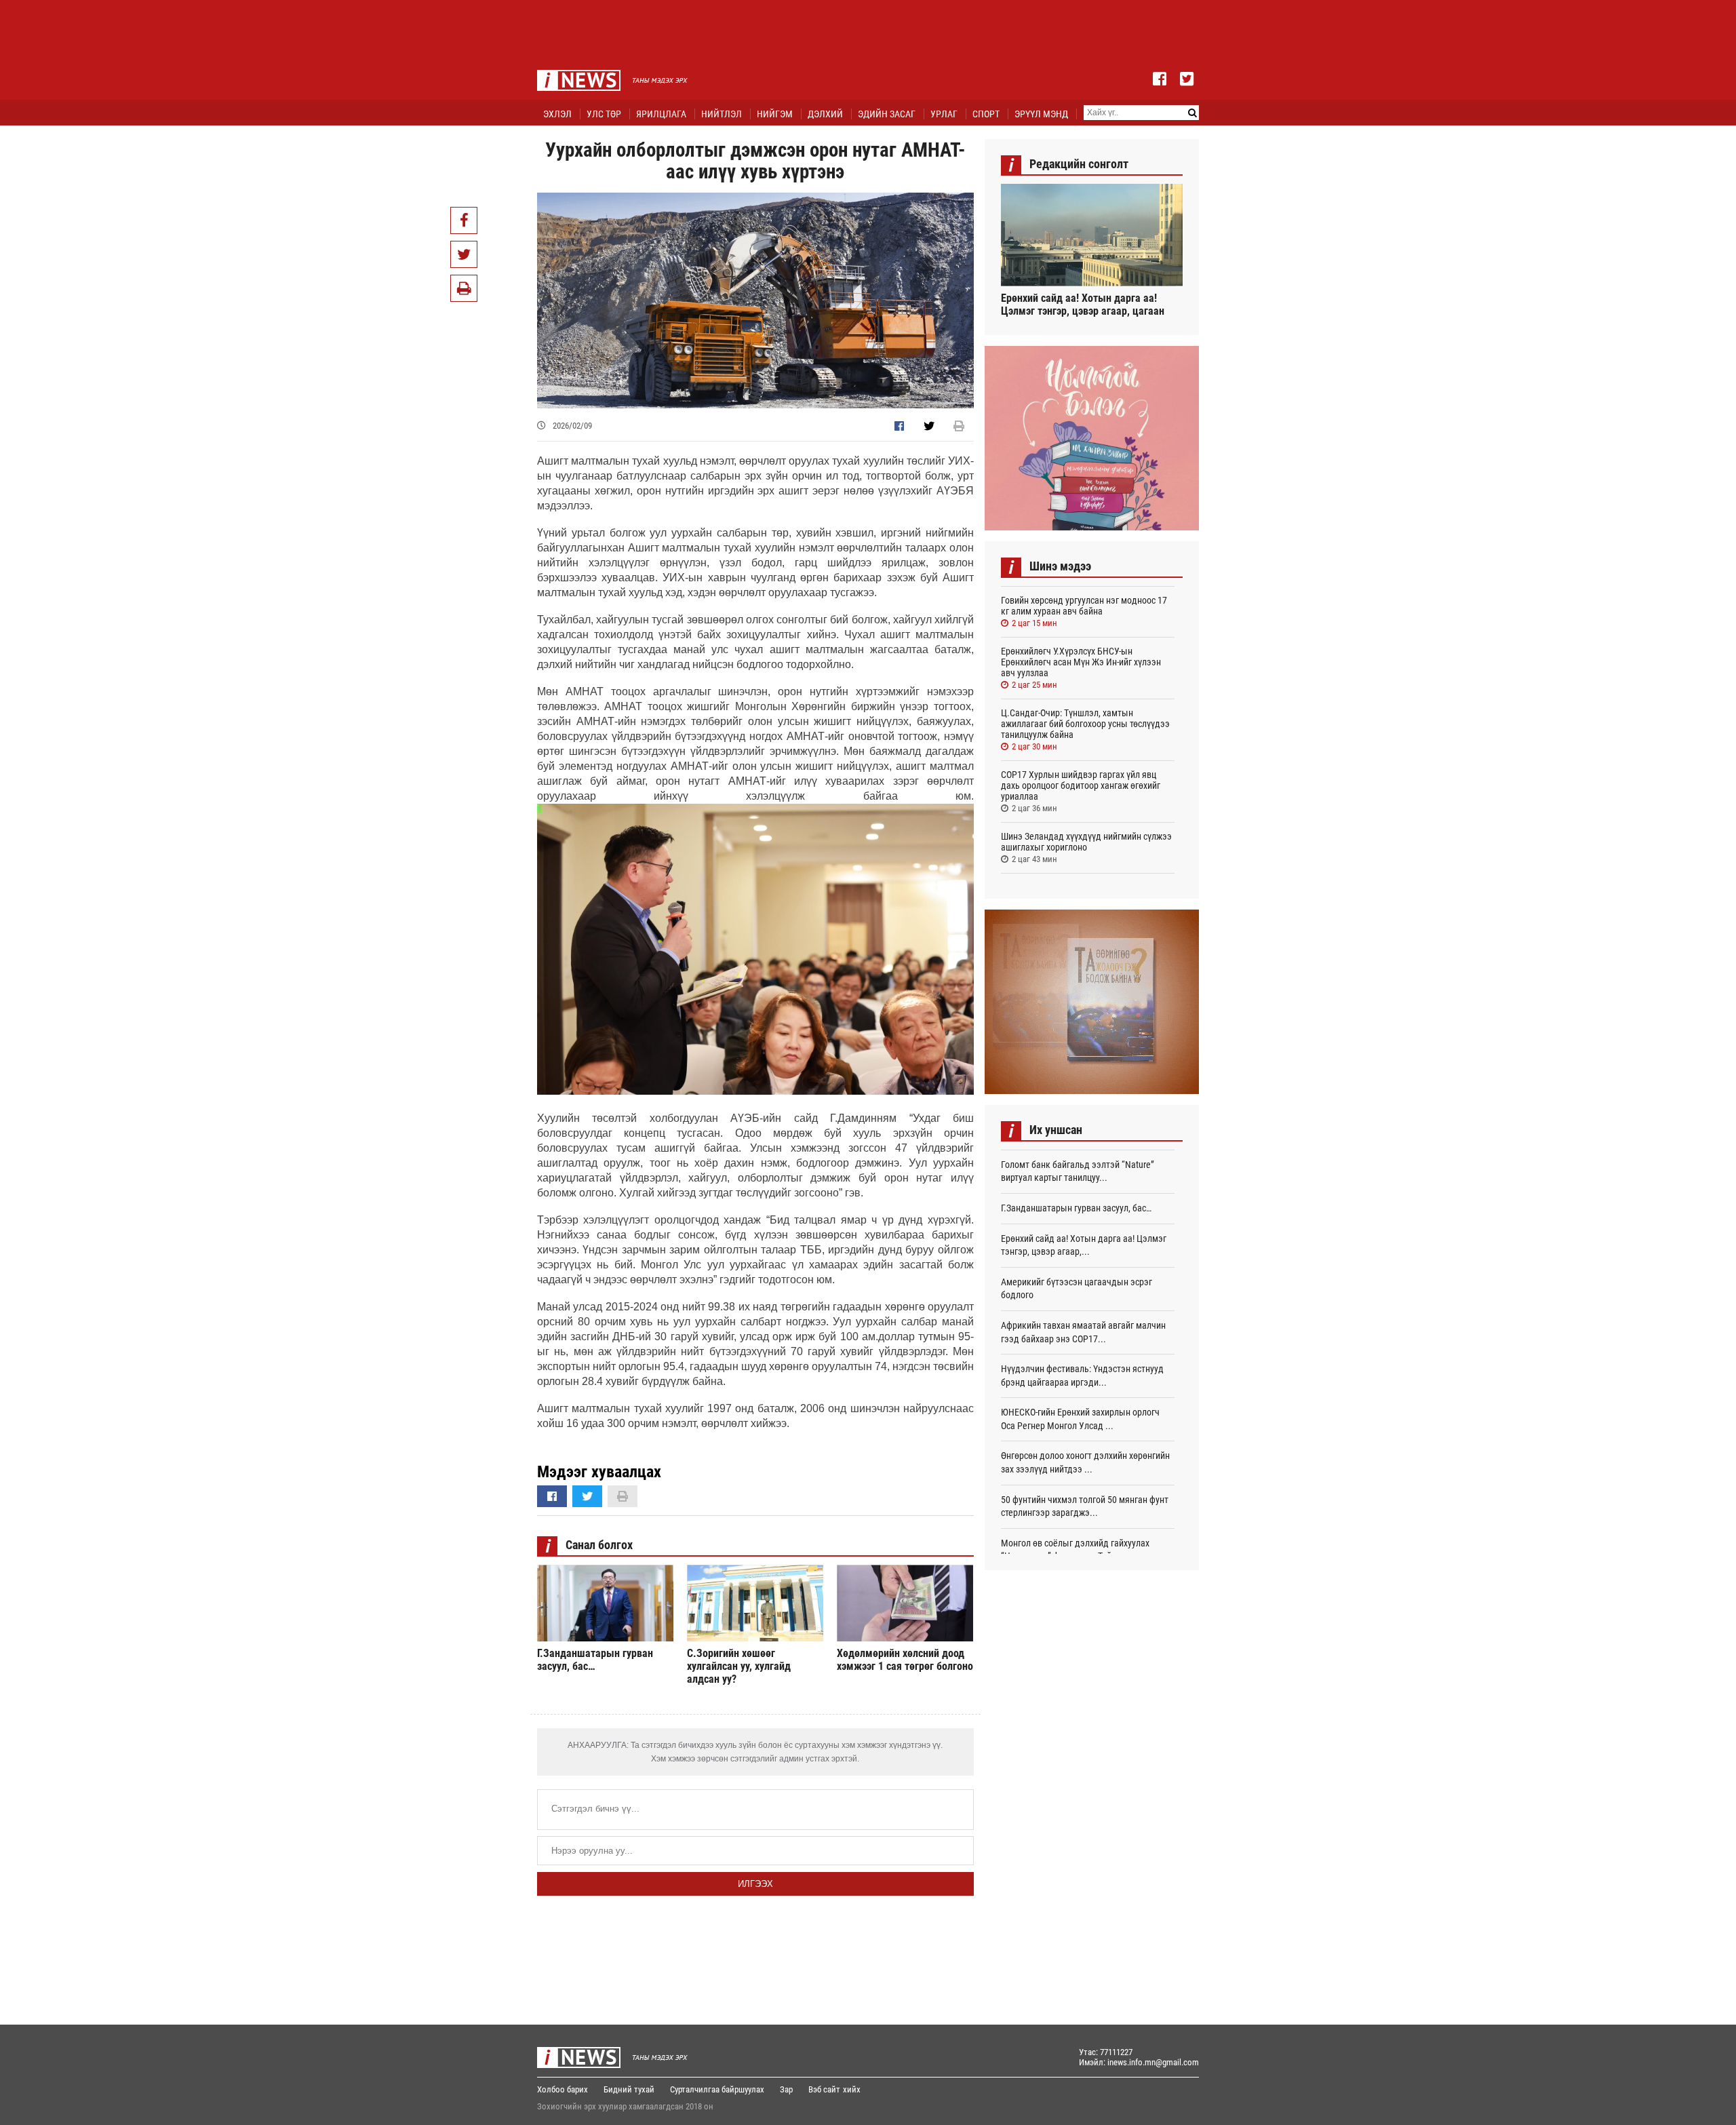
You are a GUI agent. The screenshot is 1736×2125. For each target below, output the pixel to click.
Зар (786, 2089)
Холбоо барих (563, 2089)
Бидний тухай (629, 2089)
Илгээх (755, 1884)
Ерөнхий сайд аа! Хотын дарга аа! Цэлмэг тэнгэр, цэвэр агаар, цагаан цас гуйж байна (1083, 305)
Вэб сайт (824, 2089)
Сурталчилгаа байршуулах (717, 2089)
